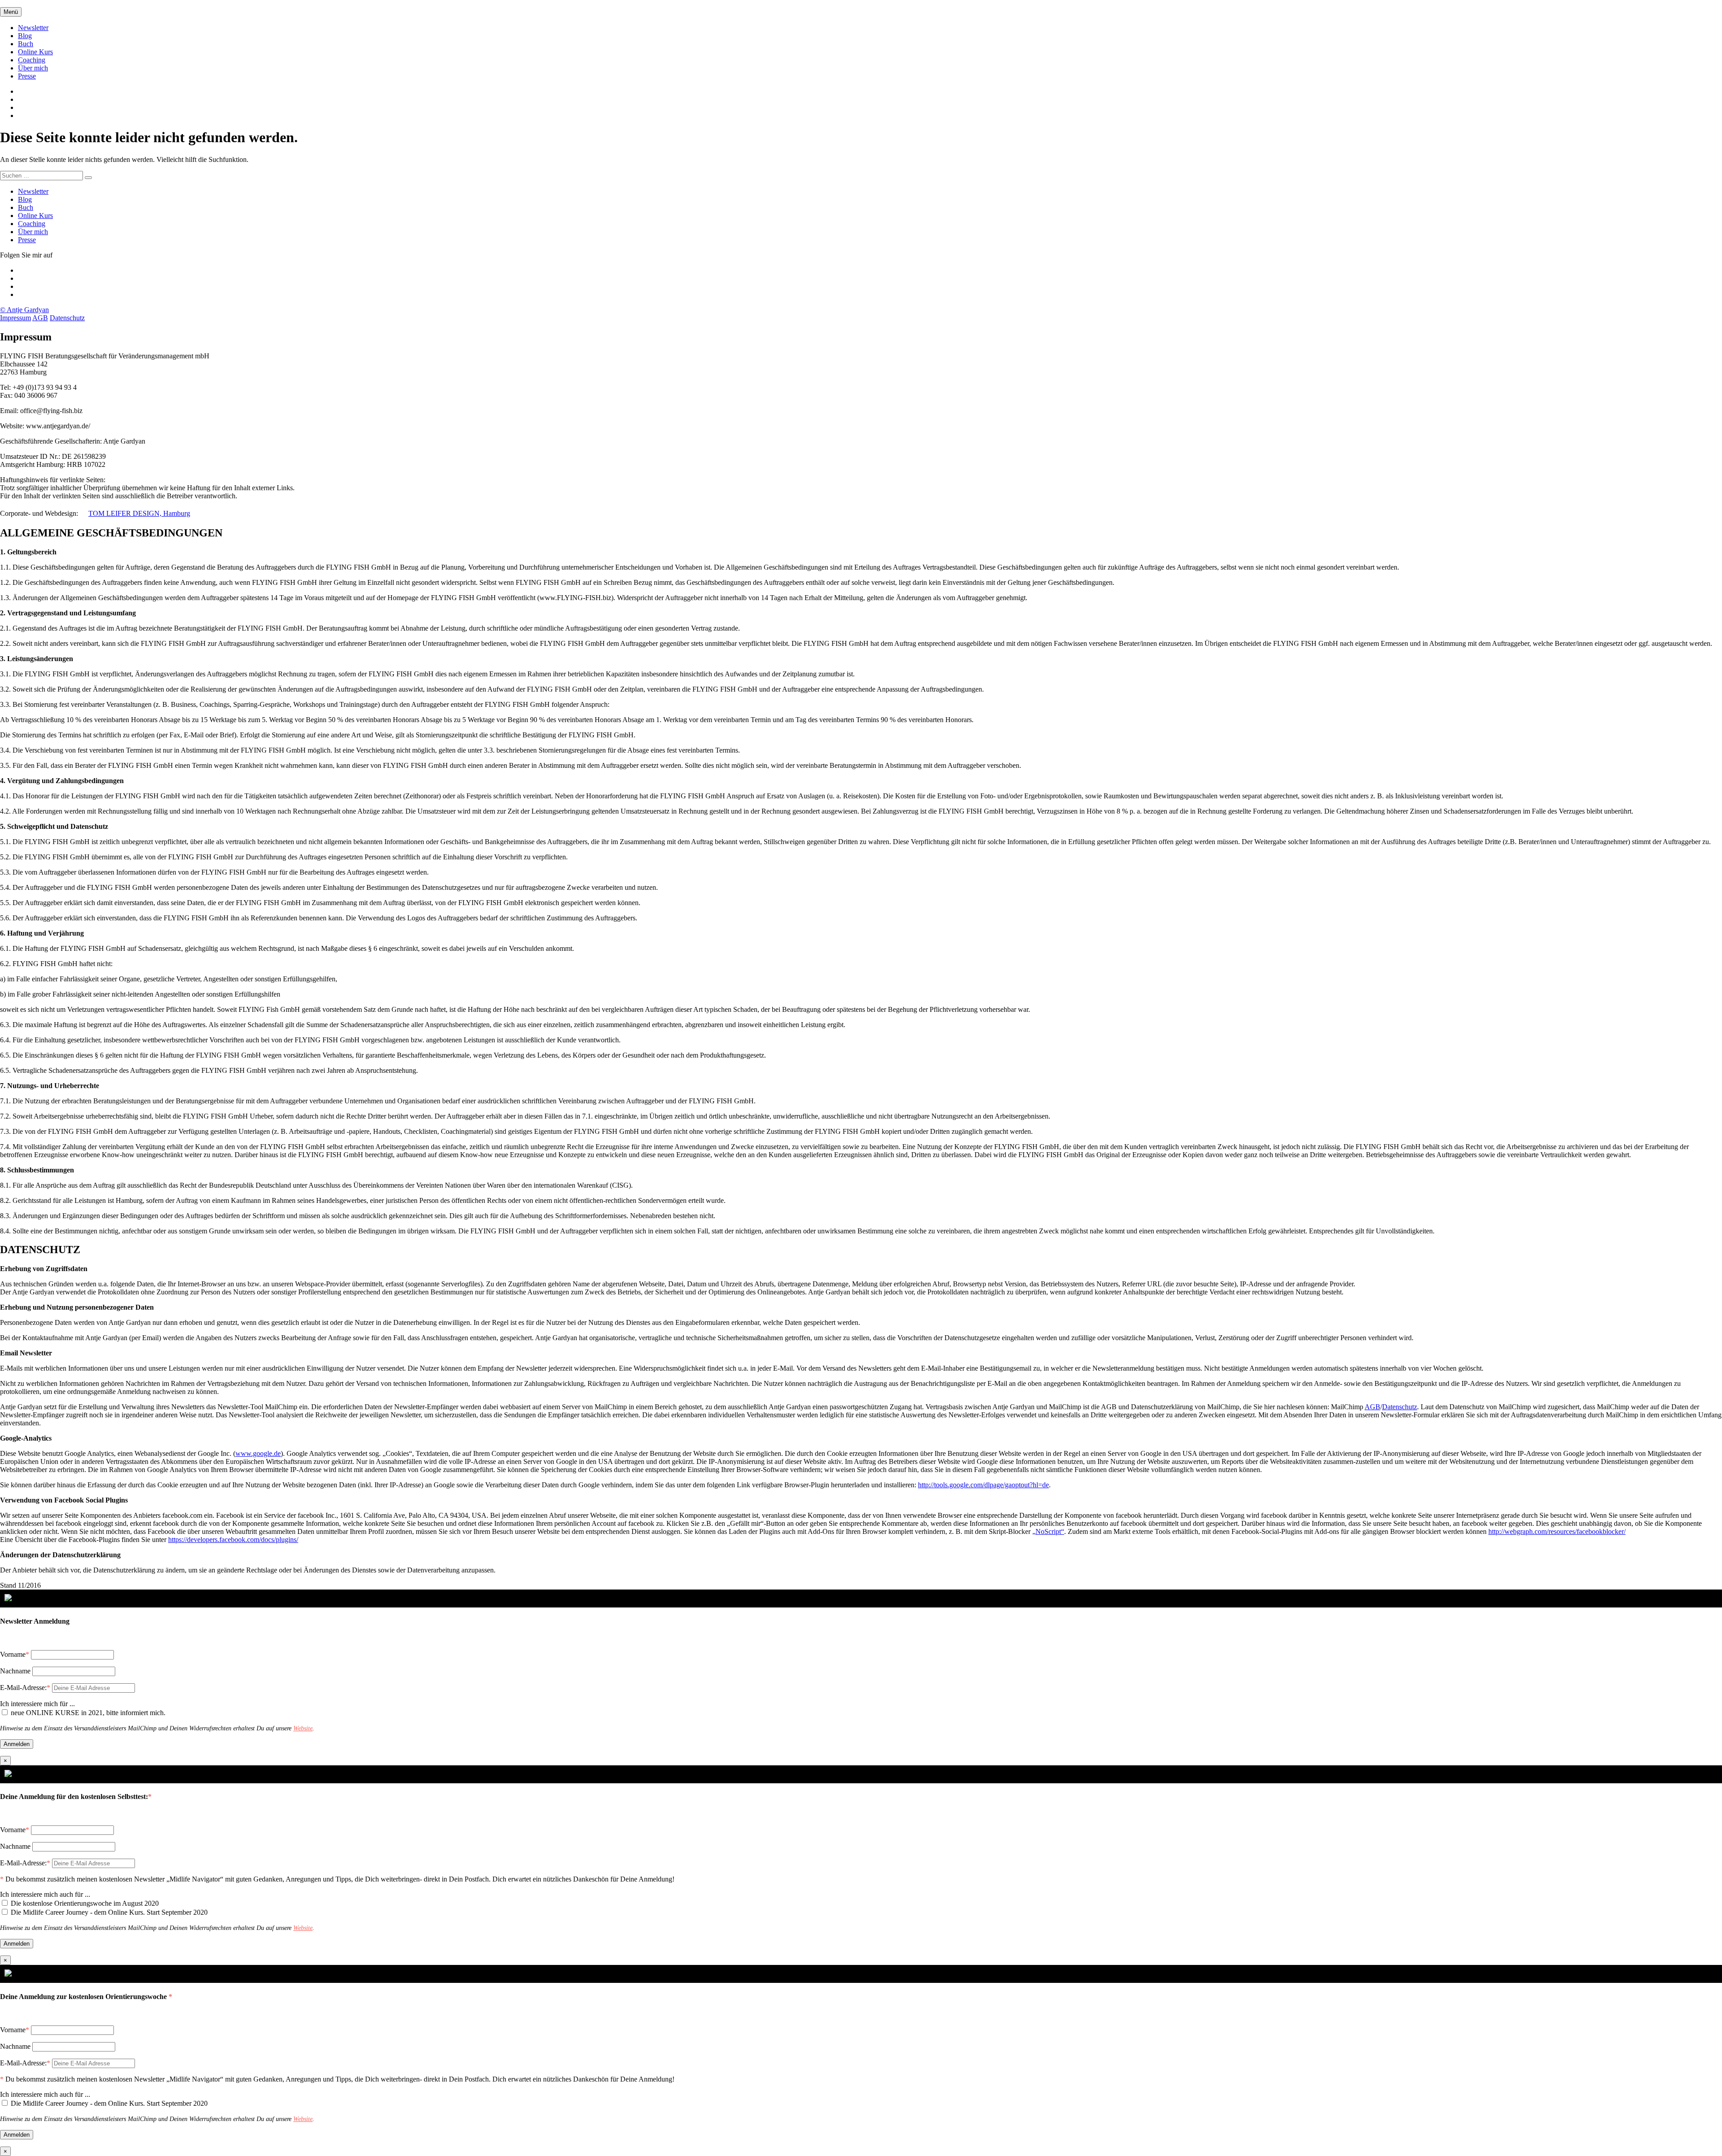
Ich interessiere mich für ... (37, 1704)
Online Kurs (35, 52)
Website (303, 1728)
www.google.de (258, 1453)
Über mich (33, 68)
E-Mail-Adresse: (25, 1688)
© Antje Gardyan (24, 310)
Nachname (15, 1671)
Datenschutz (67, 318)
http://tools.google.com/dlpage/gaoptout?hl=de (983, 1485)
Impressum (15, 318)
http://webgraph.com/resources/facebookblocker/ (1557, 1531)
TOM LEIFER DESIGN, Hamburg (139, 513)
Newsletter (33, 28)
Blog (25, 36)
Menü (11, 12)
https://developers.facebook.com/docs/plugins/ (233, 1540)
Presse (27, 76)
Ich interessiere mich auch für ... (45, 1894)
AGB (40, 318)
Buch (26, 44)
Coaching (32, 60)
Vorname (13, 1654)
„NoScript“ (1048, 1531)
